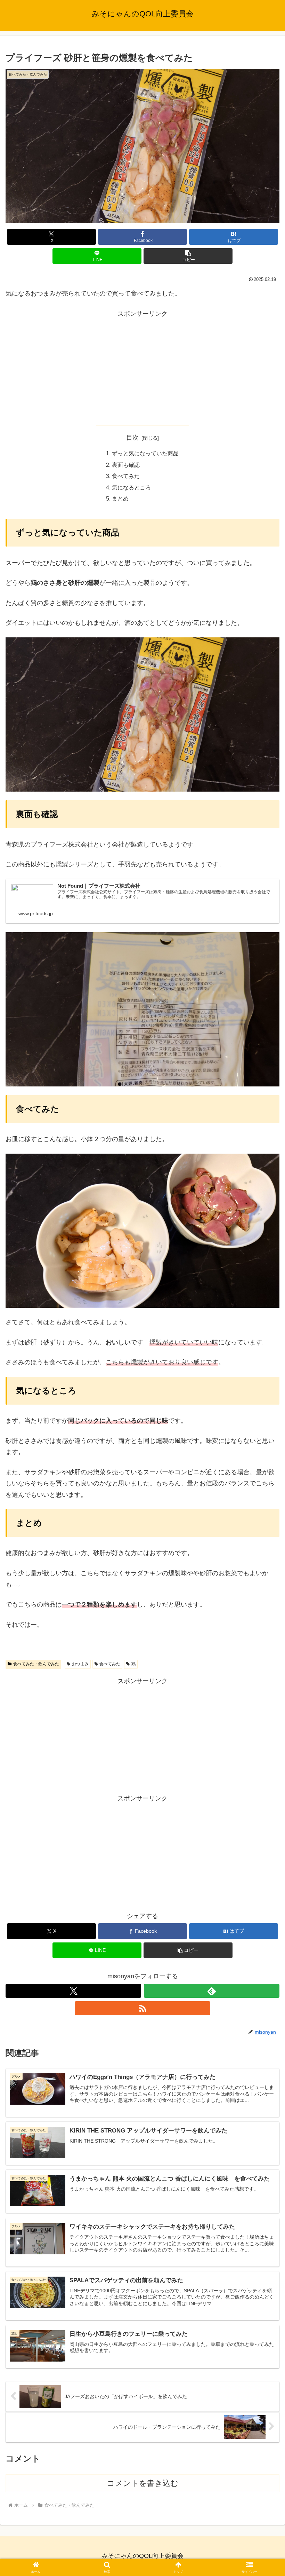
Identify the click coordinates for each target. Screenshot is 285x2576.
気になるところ (131, 487)
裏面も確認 (126, 465)
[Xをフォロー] (73, 1991)
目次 (132, 438)
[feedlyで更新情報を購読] (212, 1991)
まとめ (120, 498)
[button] (188, 256)
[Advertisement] (142, 368)
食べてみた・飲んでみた (36, 1664)
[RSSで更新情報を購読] (142, 2008)
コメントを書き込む (143, 2483)
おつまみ (80, 1664)
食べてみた (126, 476)
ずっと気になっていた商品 (145, 453)
